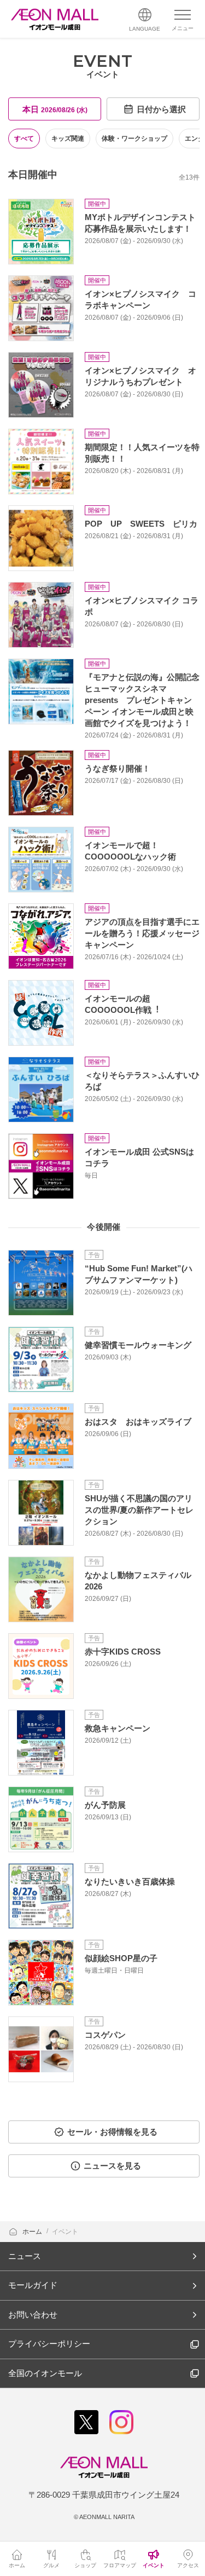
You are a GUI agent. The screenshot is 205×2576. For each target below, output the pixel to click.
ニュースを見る (112, 2166)
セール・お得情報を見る (112, 2132)
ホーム (33, 2232)
